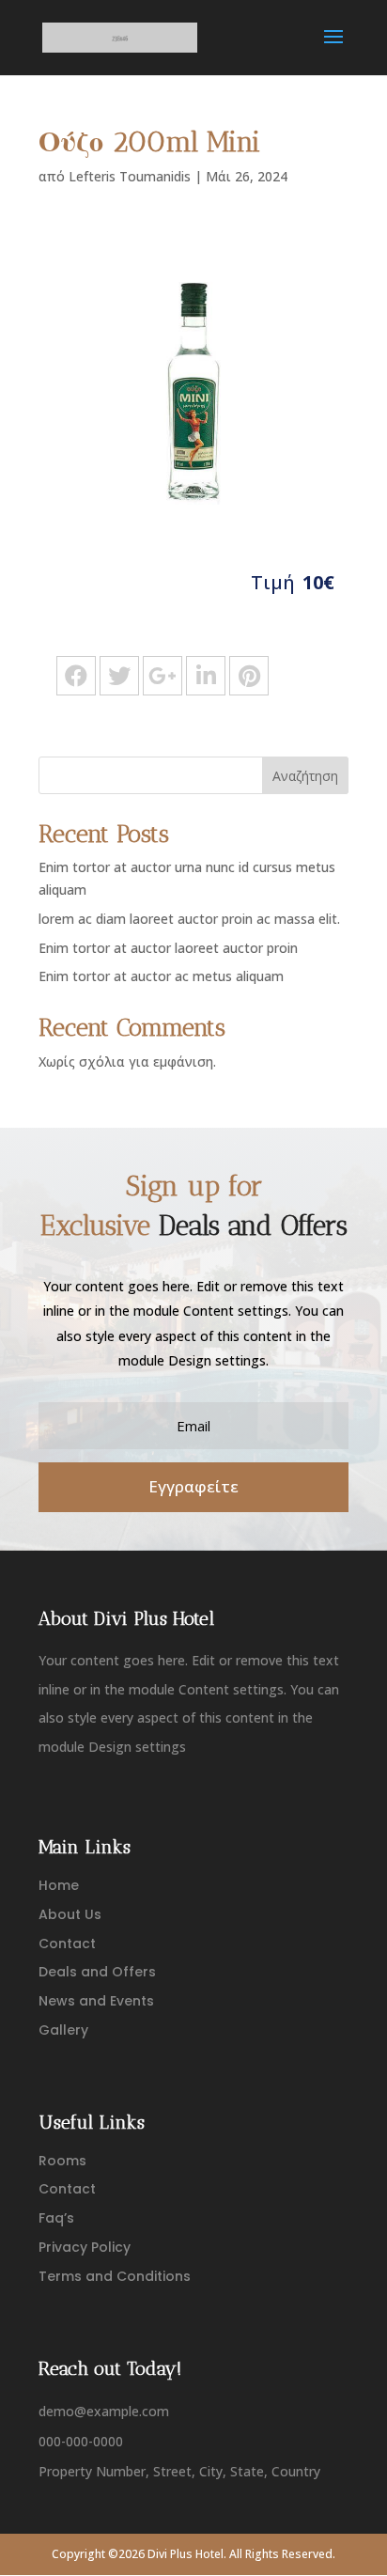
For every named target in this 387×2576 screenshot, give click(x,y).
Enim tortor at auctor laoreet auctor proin (168, 948)
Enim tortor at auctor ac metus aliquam (161, 976)
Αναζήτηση (305, 776)
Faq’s (56, 2218)
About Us (70, 1914)
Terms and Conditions (115, 2276)
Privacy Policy (85, 2247)
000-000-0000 (81, 2441)
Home (59, 1885)
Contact (67, 1944)
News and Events (96, 2001)
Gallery (63, 2030)
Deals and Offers (97, 1972)
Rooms (62, 2161)
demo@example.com (104, 2411)
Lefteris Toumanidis (130, 176)
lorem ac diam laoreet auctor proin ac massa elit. (189, 919)
